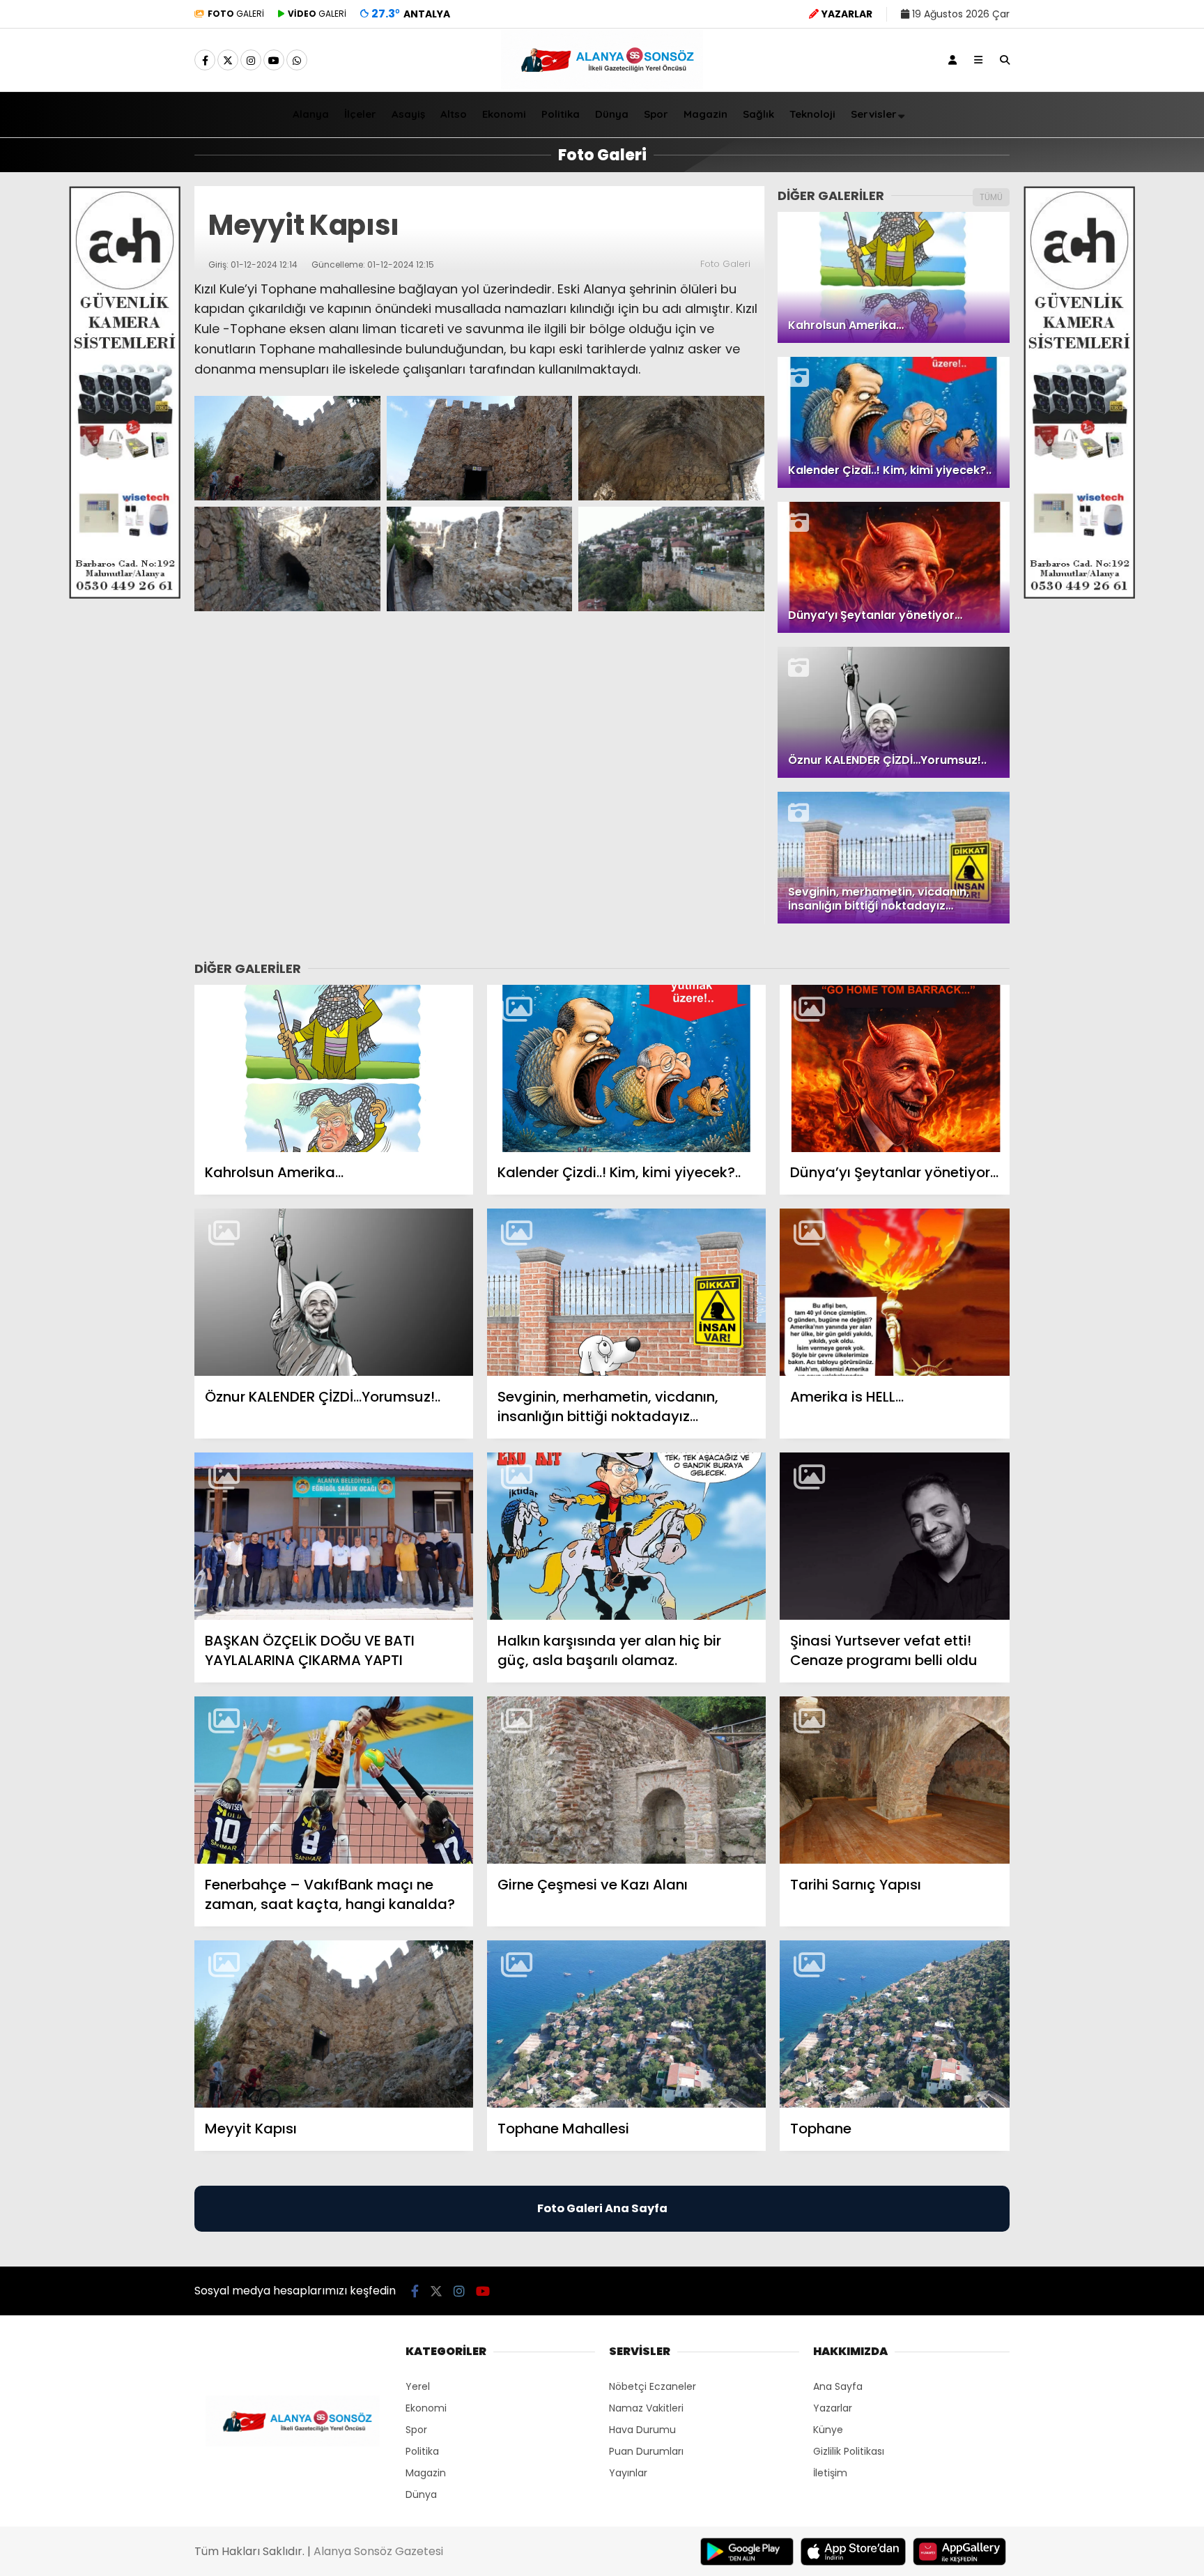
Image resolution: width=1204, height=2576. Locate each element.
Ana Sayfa (838, 2386)
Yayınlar (628, 2473)
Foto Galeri (725, 264)
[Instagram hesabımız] (251, 61)
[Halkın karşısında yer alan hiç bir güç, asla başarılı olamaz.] (626, 1536)
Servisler (874, 114)
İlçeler (360, 114)
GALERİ (236, 14)
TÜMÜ (991, 197)
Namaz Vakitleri (646, 2408)
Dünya (612, 114)
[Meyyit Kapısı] (334, 2024)
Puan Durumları (646, 2451)
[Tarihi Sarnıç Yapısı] (895, 1780)
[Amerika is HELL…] (895, 1293)
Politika (561, 114)
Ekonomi (504, 114)
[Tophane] (895, 2024)
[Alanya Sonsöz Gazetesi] (602, 86)
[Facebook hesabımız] (205, 61)
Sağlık (758, 114)
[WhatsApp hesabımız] (297, 61)
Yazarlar (833, 2408)
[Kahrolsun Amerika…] (334, 1069)
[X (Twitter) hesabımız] (228, 61)
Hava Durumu (642, 2430)
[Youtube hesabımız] (274, 61)
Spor (656, 114)
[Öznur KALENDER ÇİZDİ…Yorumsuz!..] (334, 1293)
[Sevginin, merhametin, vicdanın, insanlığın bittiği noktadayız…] (626, 1293)
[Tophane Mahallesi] (626, 2024)
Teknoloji (812, 114)
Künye (828, 2430)
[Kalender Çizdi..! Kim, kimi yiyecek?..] (626, 1069)
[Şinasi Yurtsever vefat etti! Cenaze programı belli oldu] (895, 1536)
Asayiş (408, 114)
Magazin (705, 114)
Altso (454, 114)
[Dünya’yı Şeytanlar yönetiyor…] (895, 1069)
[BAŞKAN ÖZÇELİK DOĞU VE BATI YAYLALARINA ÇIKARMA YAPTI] (334, 1536)
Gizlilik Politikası (849, 2451)
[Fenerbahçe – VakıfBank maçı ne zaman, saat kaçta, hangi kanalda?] (334, 1780)
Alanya (311, 114)
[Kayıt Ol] (952, 60)
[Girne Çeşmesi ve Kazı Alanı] (626, 1780)
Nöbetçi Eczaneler (653, 2386)
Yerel (418, 2386)
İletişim (830, 2473)
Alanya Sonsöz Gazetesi (378, 2551)
